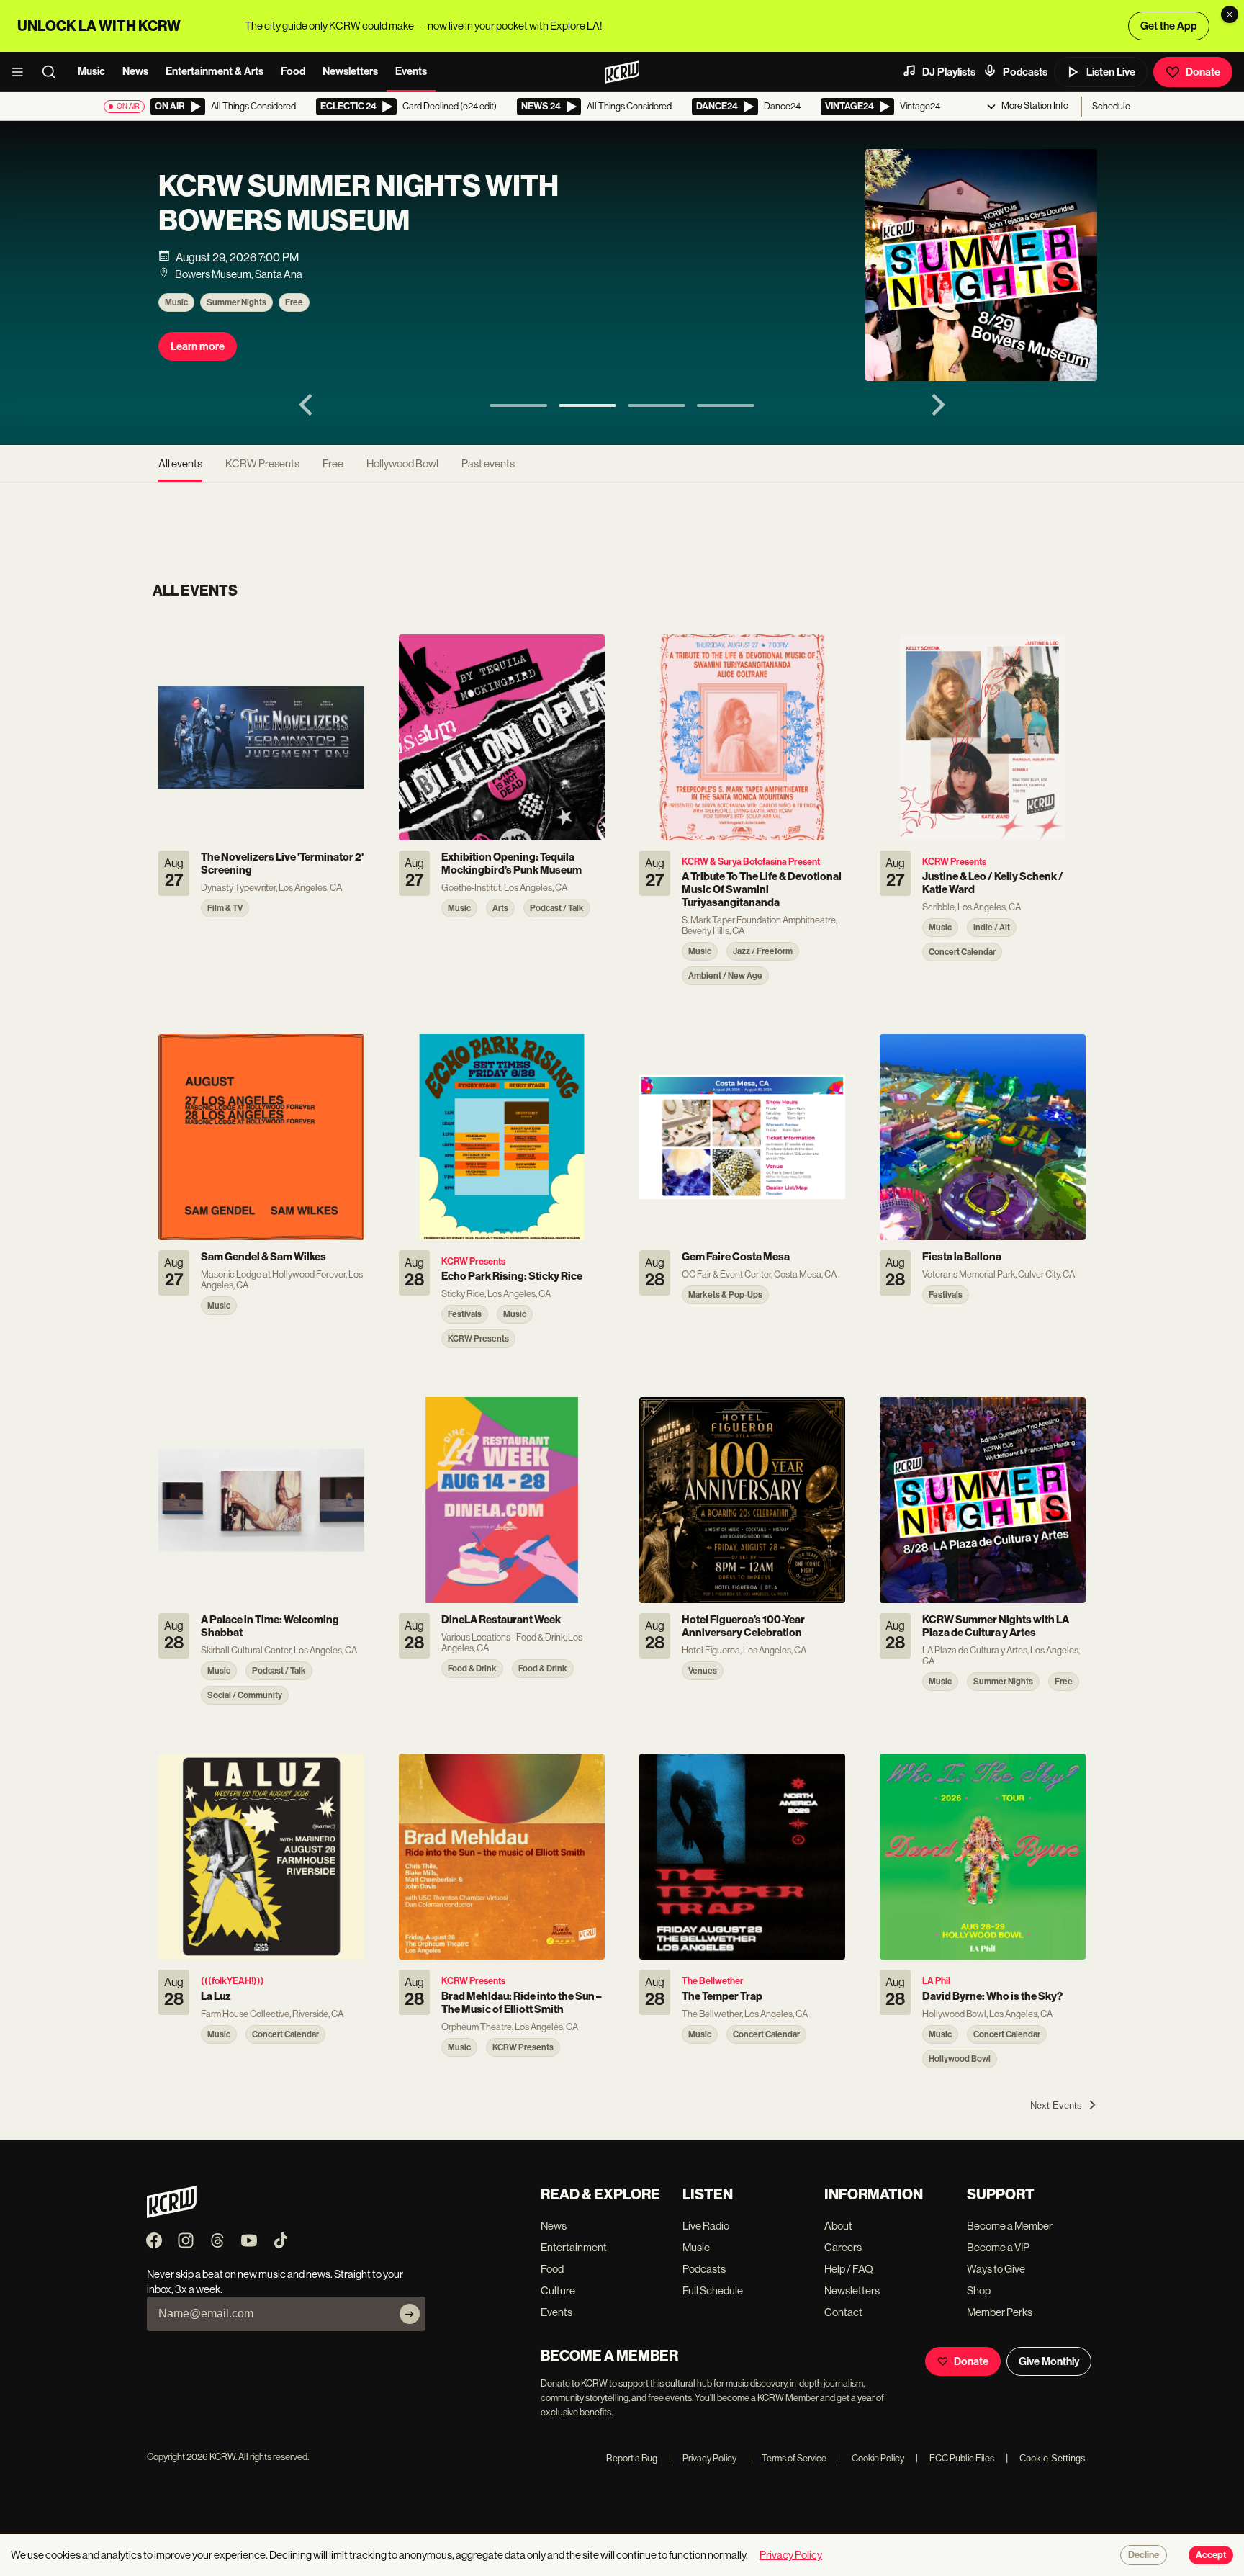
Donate (1203, 72)
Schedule (1111, 106)
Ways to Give (996, 2269)
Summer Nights (236, 302)
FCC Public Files (955, 2458)
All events (180, 463)
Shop (979, 2290)
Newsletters (350, 71)
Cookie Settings (1053, 2458)
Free (294, 302)
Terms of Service (787, 2458)
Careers (843, 2247)
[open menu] (22, 72)
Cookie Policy (871, 2458)
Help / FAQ (849, 2269)
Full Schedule (713, 2290)
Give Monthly (1049, 2361)
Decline (1144, 2555)
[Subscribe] (410, 2314)
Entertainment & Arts (215, 71)
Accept (1211, 2555)
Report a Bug (632, 2458)
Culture (558, 2290)
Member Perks (1000, 2312)
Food (293, 71)
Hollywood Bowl (402, 463)
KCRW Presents (262, 463)
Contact (843, 2312)
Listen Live (1111, 72)
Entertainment (574, 2247)
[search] (53, 72)
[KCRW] (172, 2214)
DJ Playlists (949, 72)
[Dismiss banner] (1230, 14)
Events (411, 71)
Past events (488, 463)
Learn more (198, 346)
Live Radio (706, 2226)
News (135, 71)
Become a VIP (998, 2247)
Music (91, 71)
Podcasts (1025, 72)
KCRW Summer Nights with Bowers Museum (359, 204)
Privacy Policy (703, 2458)
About (838, 2226)
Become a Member (1010, 2226)
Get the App (1169, 26)
